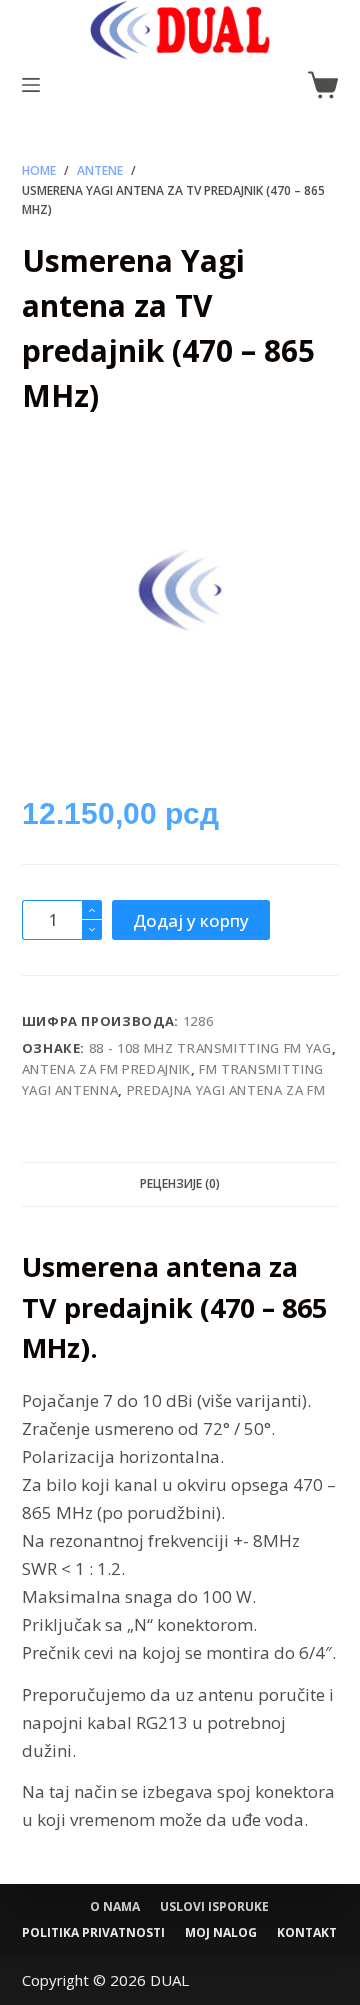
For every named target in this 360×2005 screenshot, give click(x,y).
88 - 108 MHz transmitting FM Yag (210, 1048)
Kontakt (307, 1933)
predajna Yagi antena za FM (226, 1090)
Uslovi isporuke (214, 1907)
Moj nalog (221, 1933)
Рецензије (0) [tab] (180, 1183)
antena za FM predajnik (106, 1069)
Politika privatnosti (93, 1933)
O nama (115, 1907)
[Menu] (31, 85)
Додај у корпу (191, 920)
